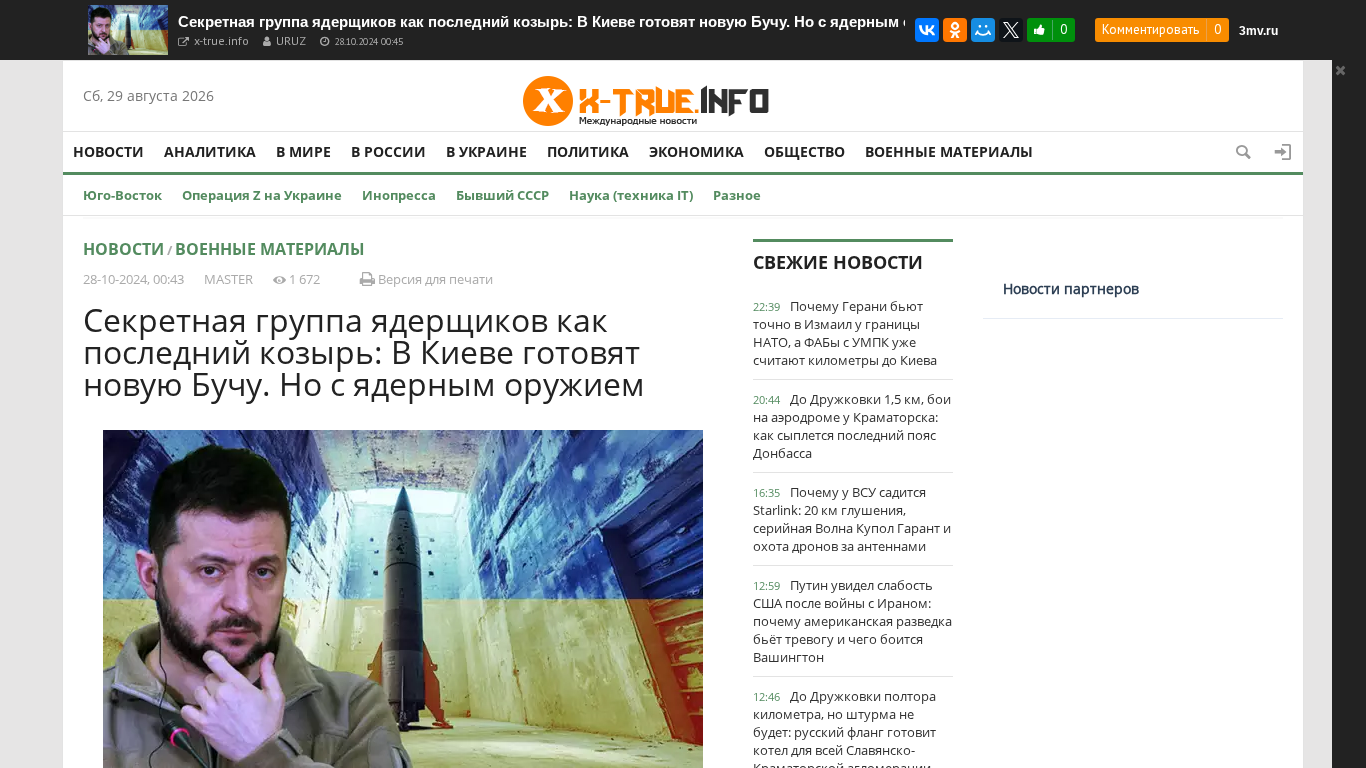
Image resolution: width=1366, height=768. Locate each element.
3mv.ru (1258, 31)
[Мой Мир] (983, 30)
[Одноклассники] (955, 30)
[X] (1011, 30)
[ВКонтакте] (927, 30)
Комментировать (1150, 29)
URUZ (291, 40)
